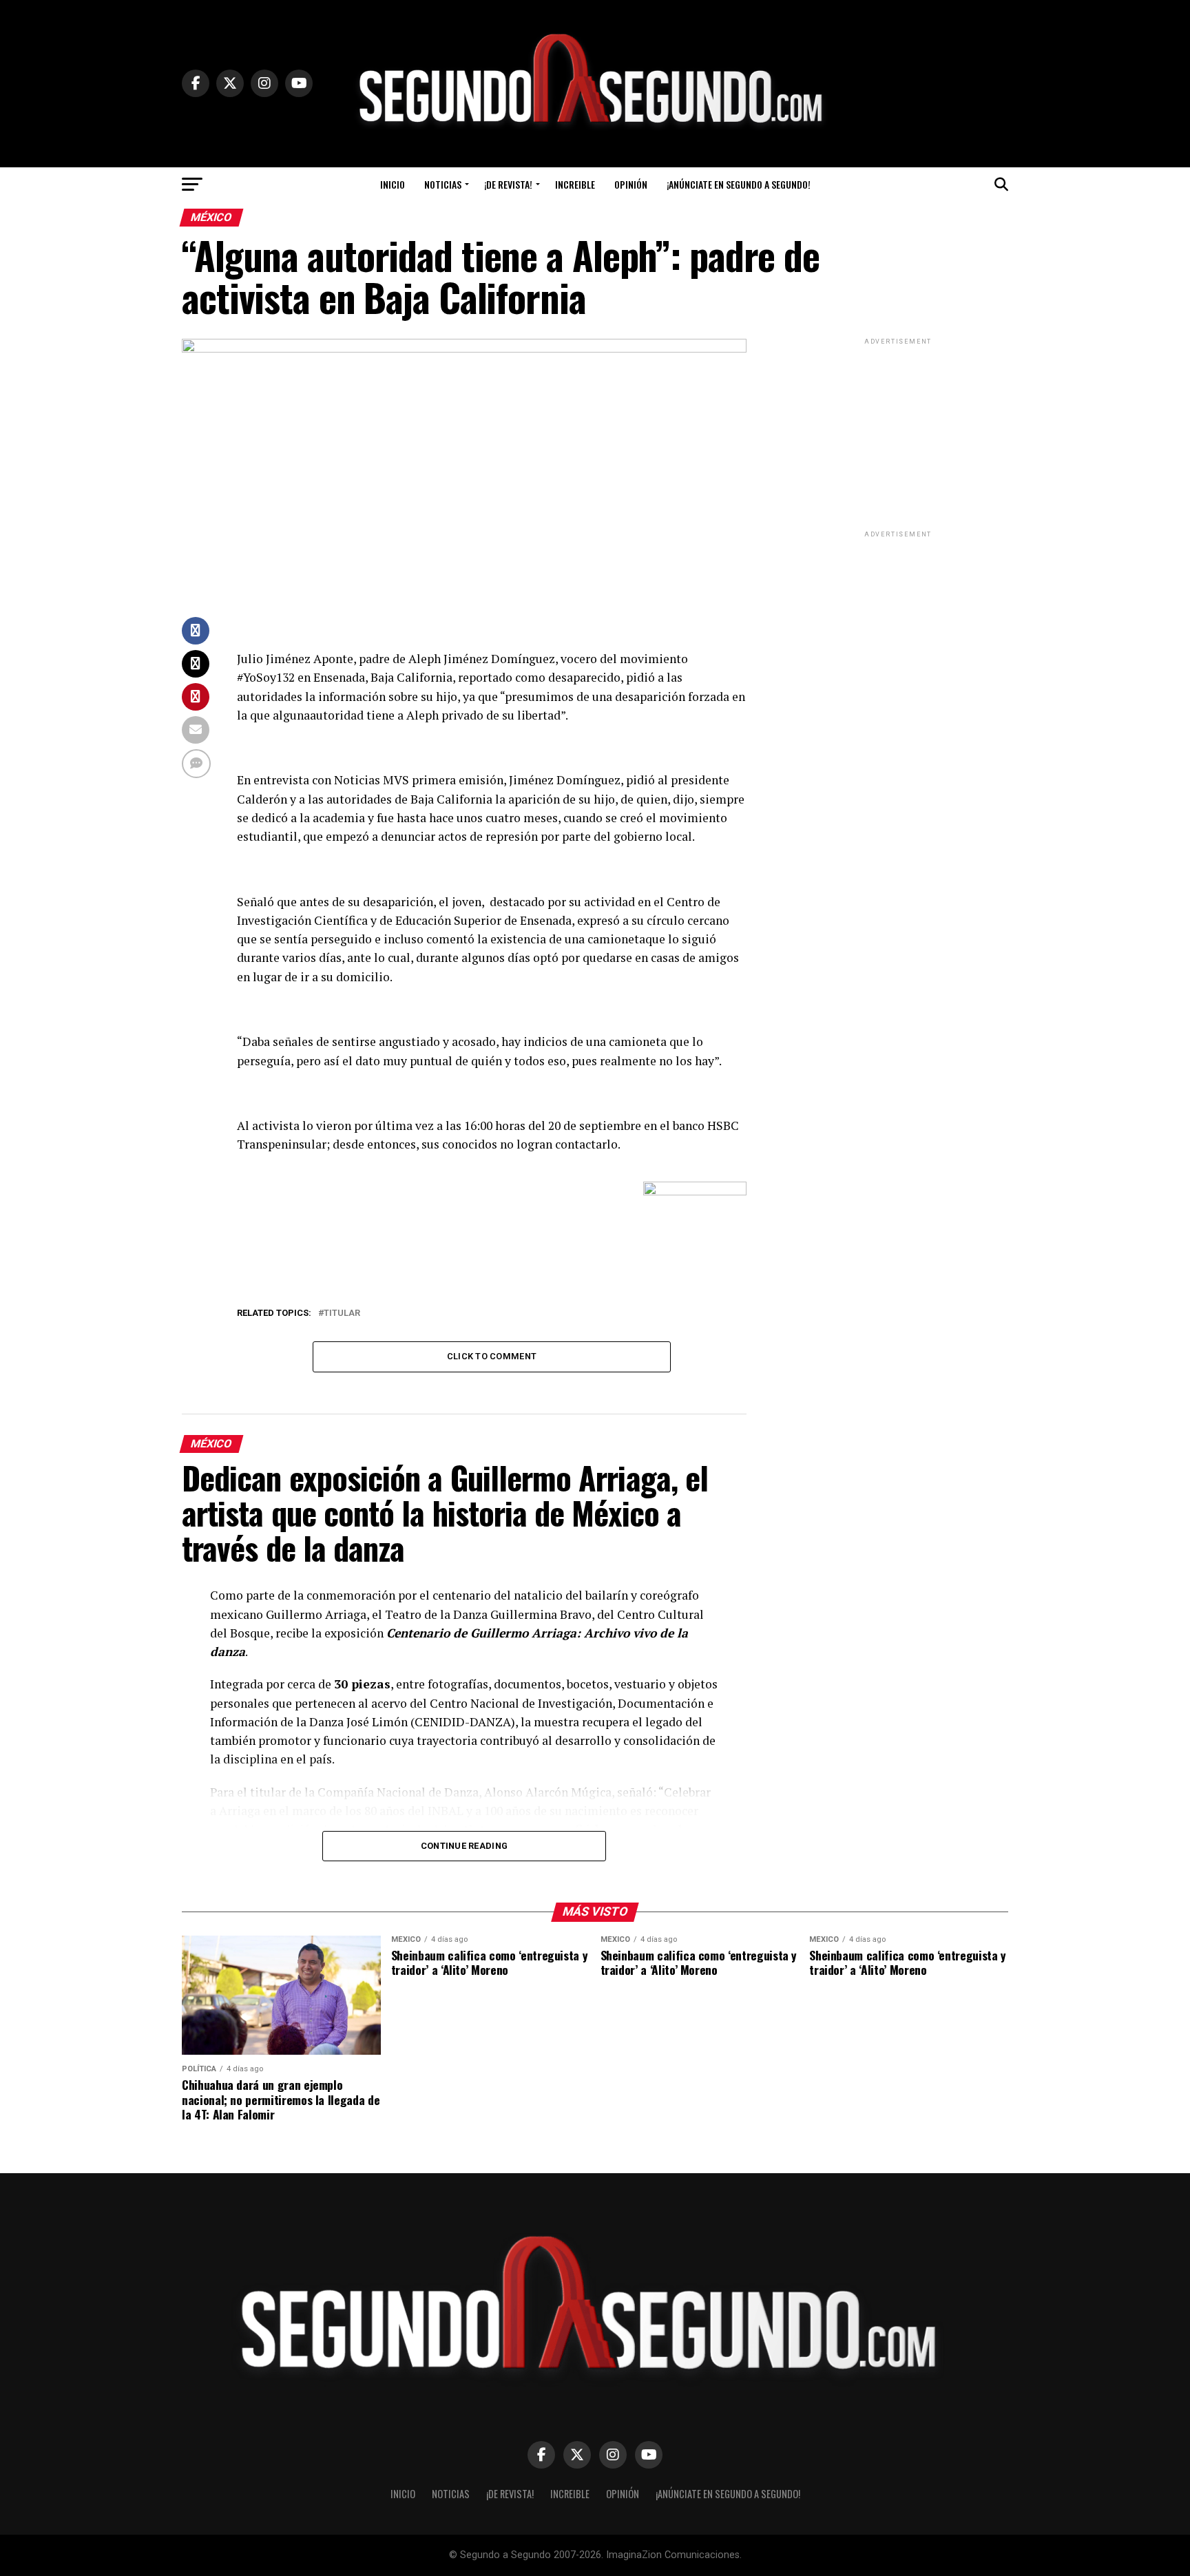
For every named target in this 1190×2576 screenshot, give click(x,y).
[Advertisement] (898, 434)
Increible (575, 184)
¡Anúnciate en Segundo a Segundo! (739, 184)
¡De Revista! (508, 184)
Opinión (631, 184)
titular (342, 1313)
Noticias (443, 184)
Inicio (393, 184)
